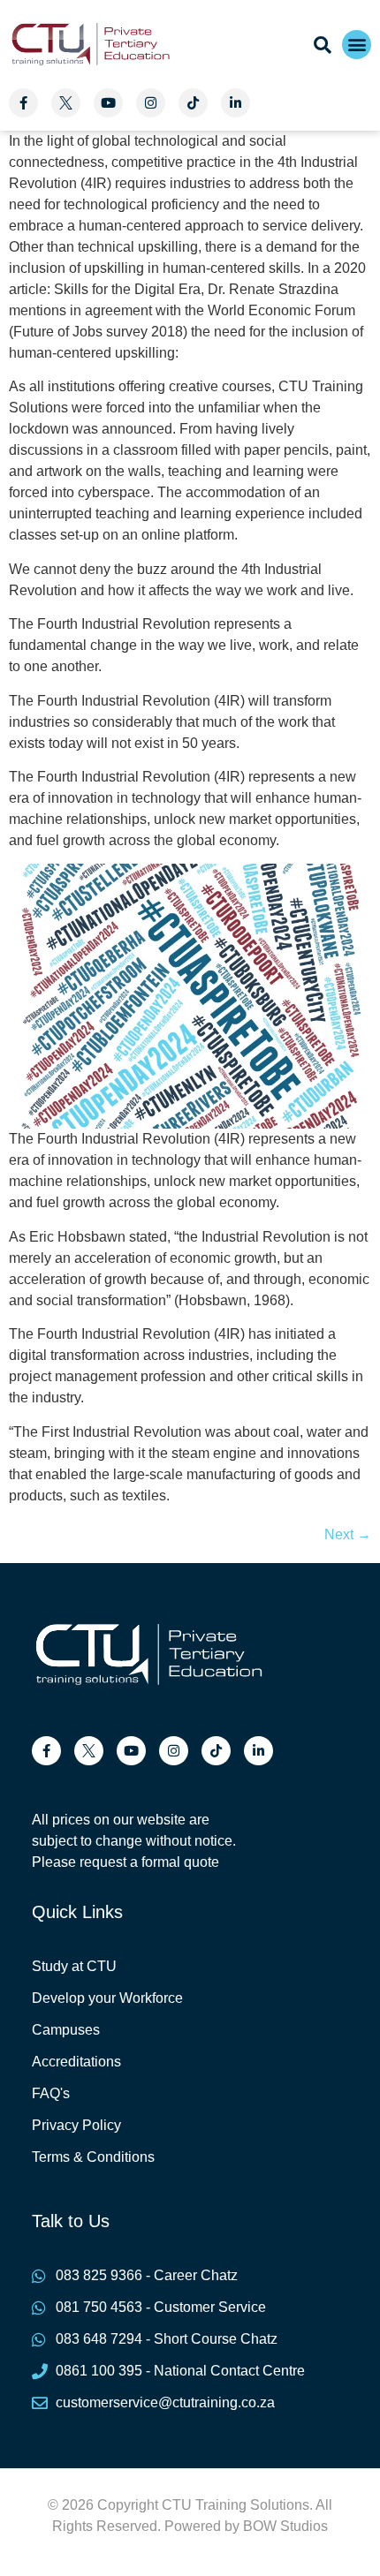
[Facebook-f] (23, 103)
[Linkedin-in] (236, 103)
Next (348, 1534)
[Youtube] (108, 103)
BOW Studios (285, 2526)
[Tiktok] (193, 103)
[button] (357, 45)
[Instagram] (151, 103)
